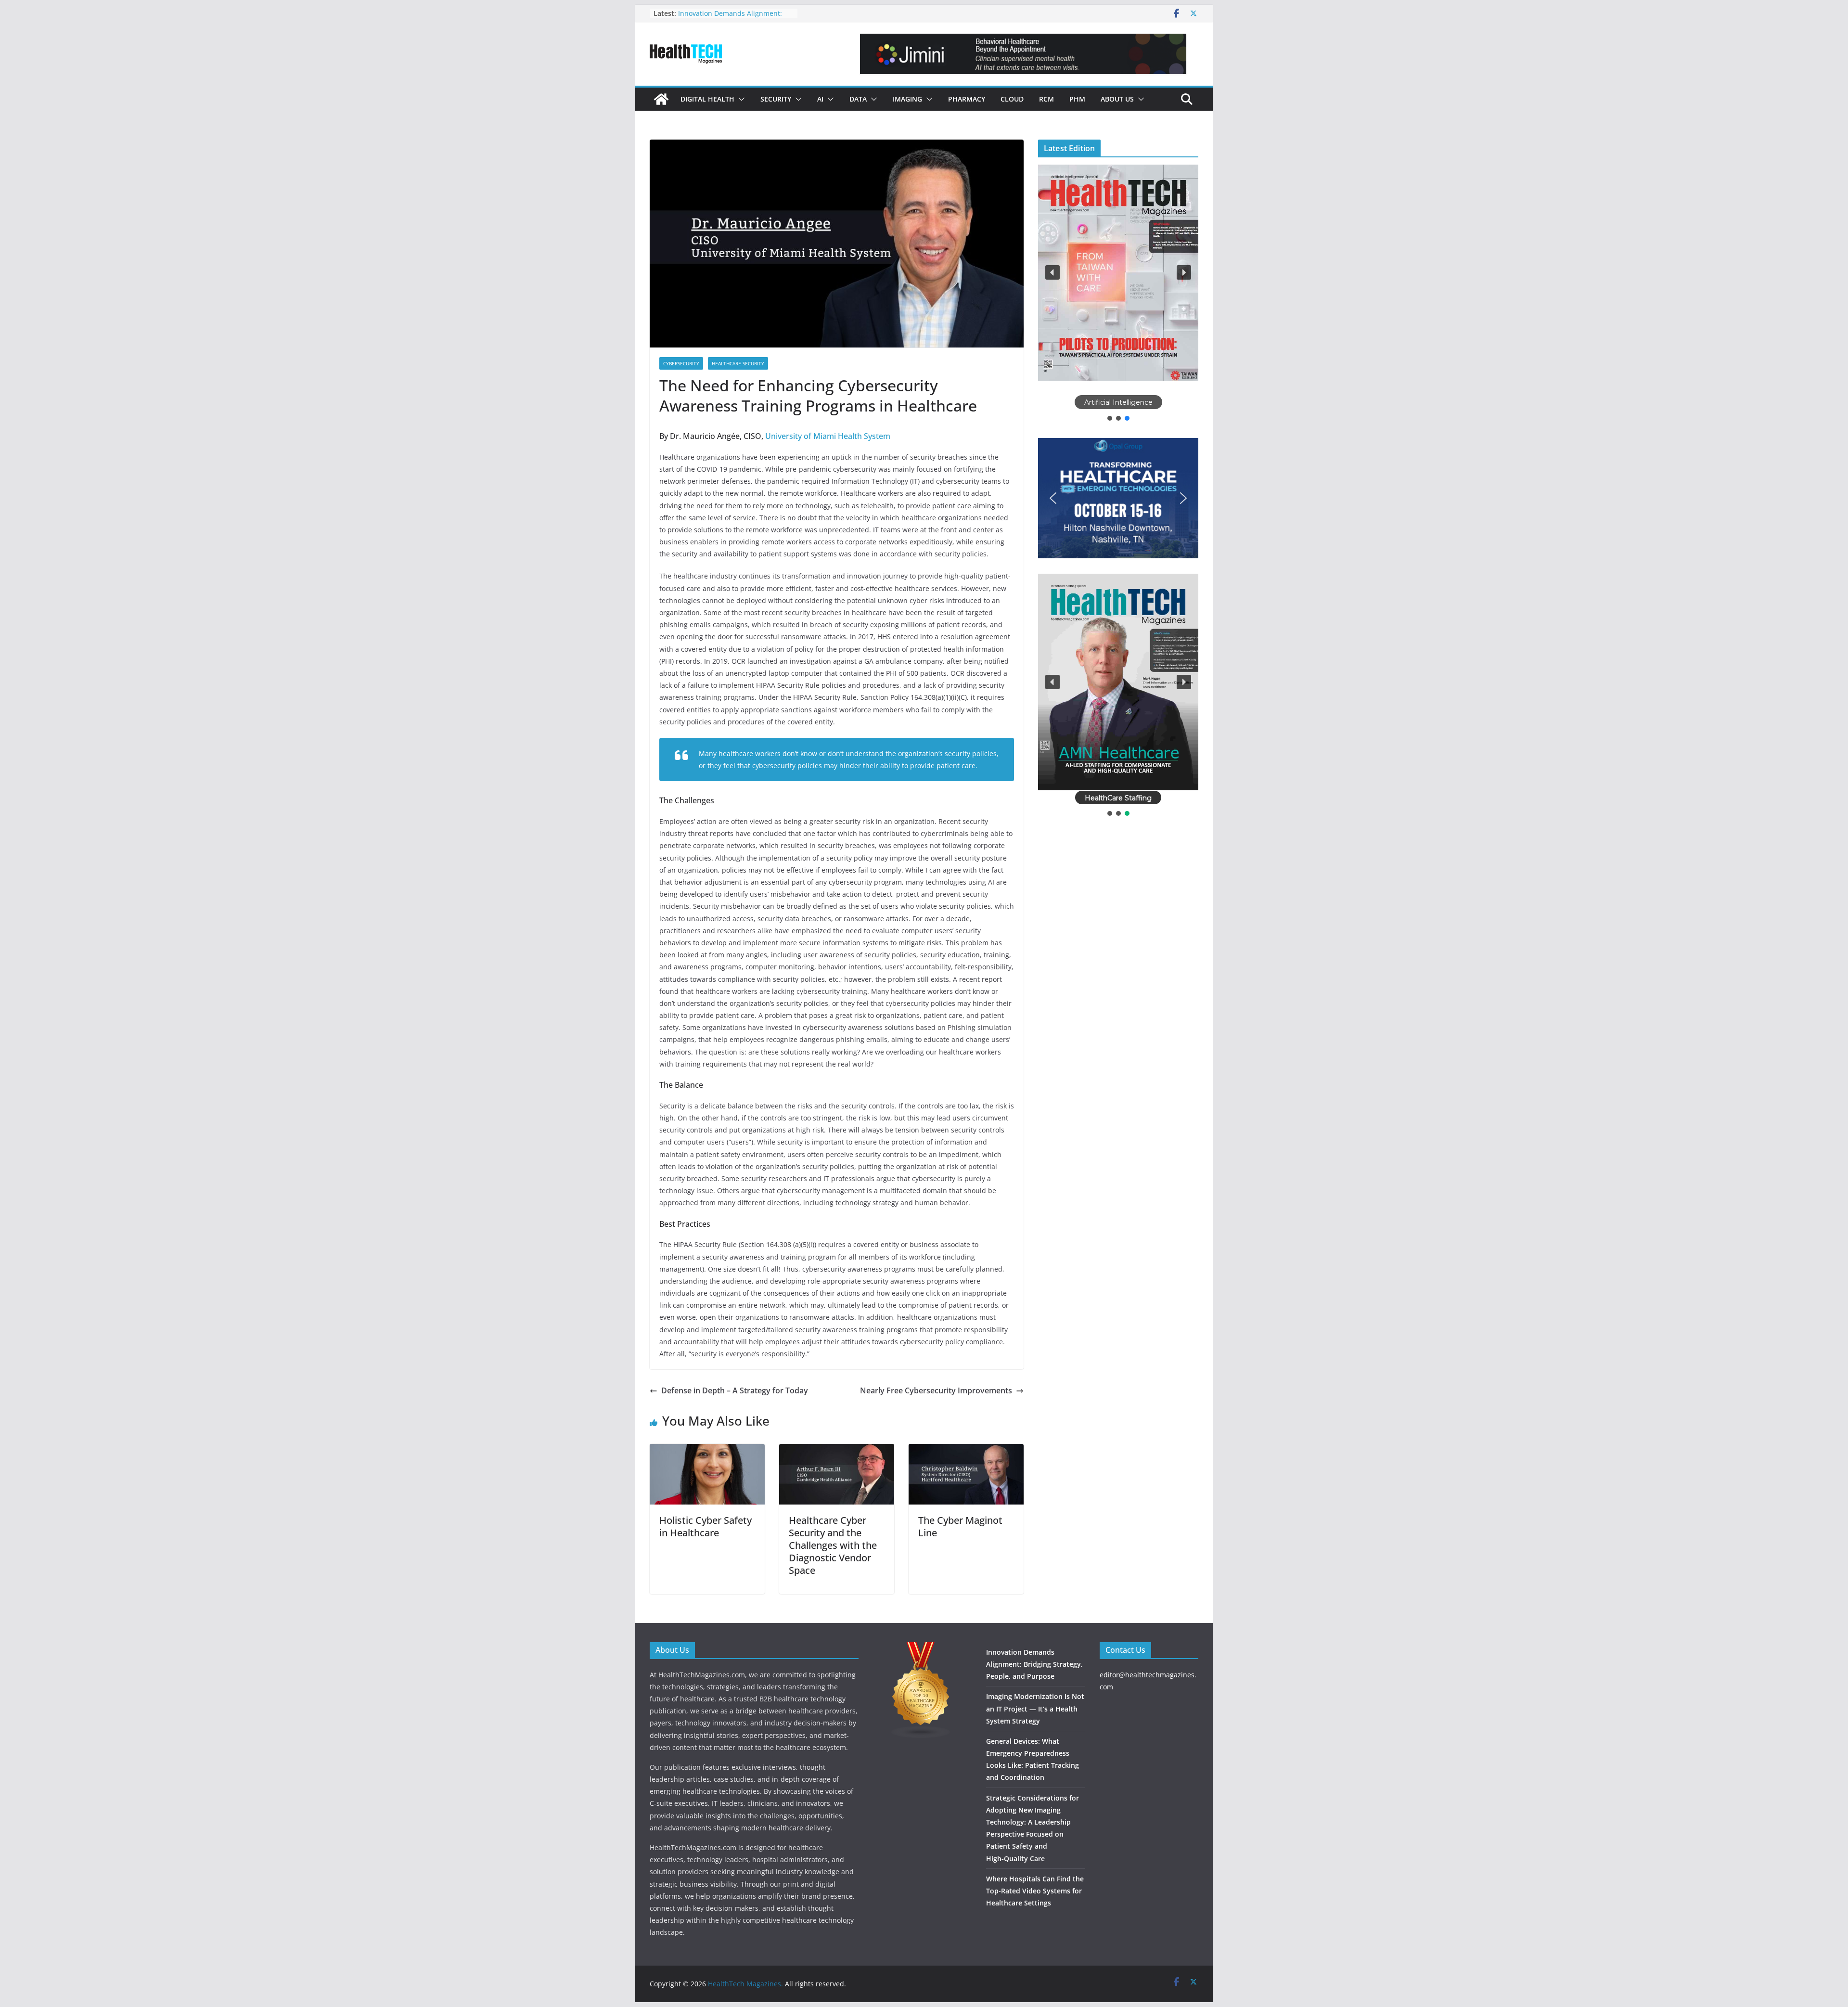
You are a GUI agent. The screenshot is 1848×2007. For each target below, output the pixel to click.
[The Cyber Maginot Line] (966, 1451)
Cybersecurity (681, 363)
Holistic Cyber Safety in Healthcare (706, 1526)
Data (858, 99)
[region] (1118, 294)
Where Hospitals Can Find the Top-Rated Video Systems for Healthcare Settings (1035, 1891)
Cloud (1012, 99)
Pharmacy (967, 99)
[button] (740, 99)
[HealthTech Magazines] (661, 99)
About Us (1117, 99)
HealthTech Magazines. (745, 1984)
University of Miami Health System (828, 436)
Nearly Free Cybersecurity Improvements (936, 1390)
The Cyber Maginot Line (960, 1526)
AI (820, 99)
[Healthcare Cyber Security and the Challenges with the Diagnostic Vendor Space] (837, 1451)
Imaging (907, 99)
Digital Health (707, 99)
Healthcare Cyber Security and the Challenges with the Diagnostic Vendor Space (833, 1545)
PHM (1077, 99)
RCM (1046, 99)
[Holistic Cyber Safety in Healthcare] (707, 1451)
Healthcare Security (738, 363)
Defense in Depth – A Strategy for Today (735, 1390)
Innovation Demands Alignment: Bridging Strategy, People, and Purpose (1034, 1664)
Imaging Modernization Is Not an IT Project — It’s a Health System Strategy (1035, 1708)
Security (776, 99)
